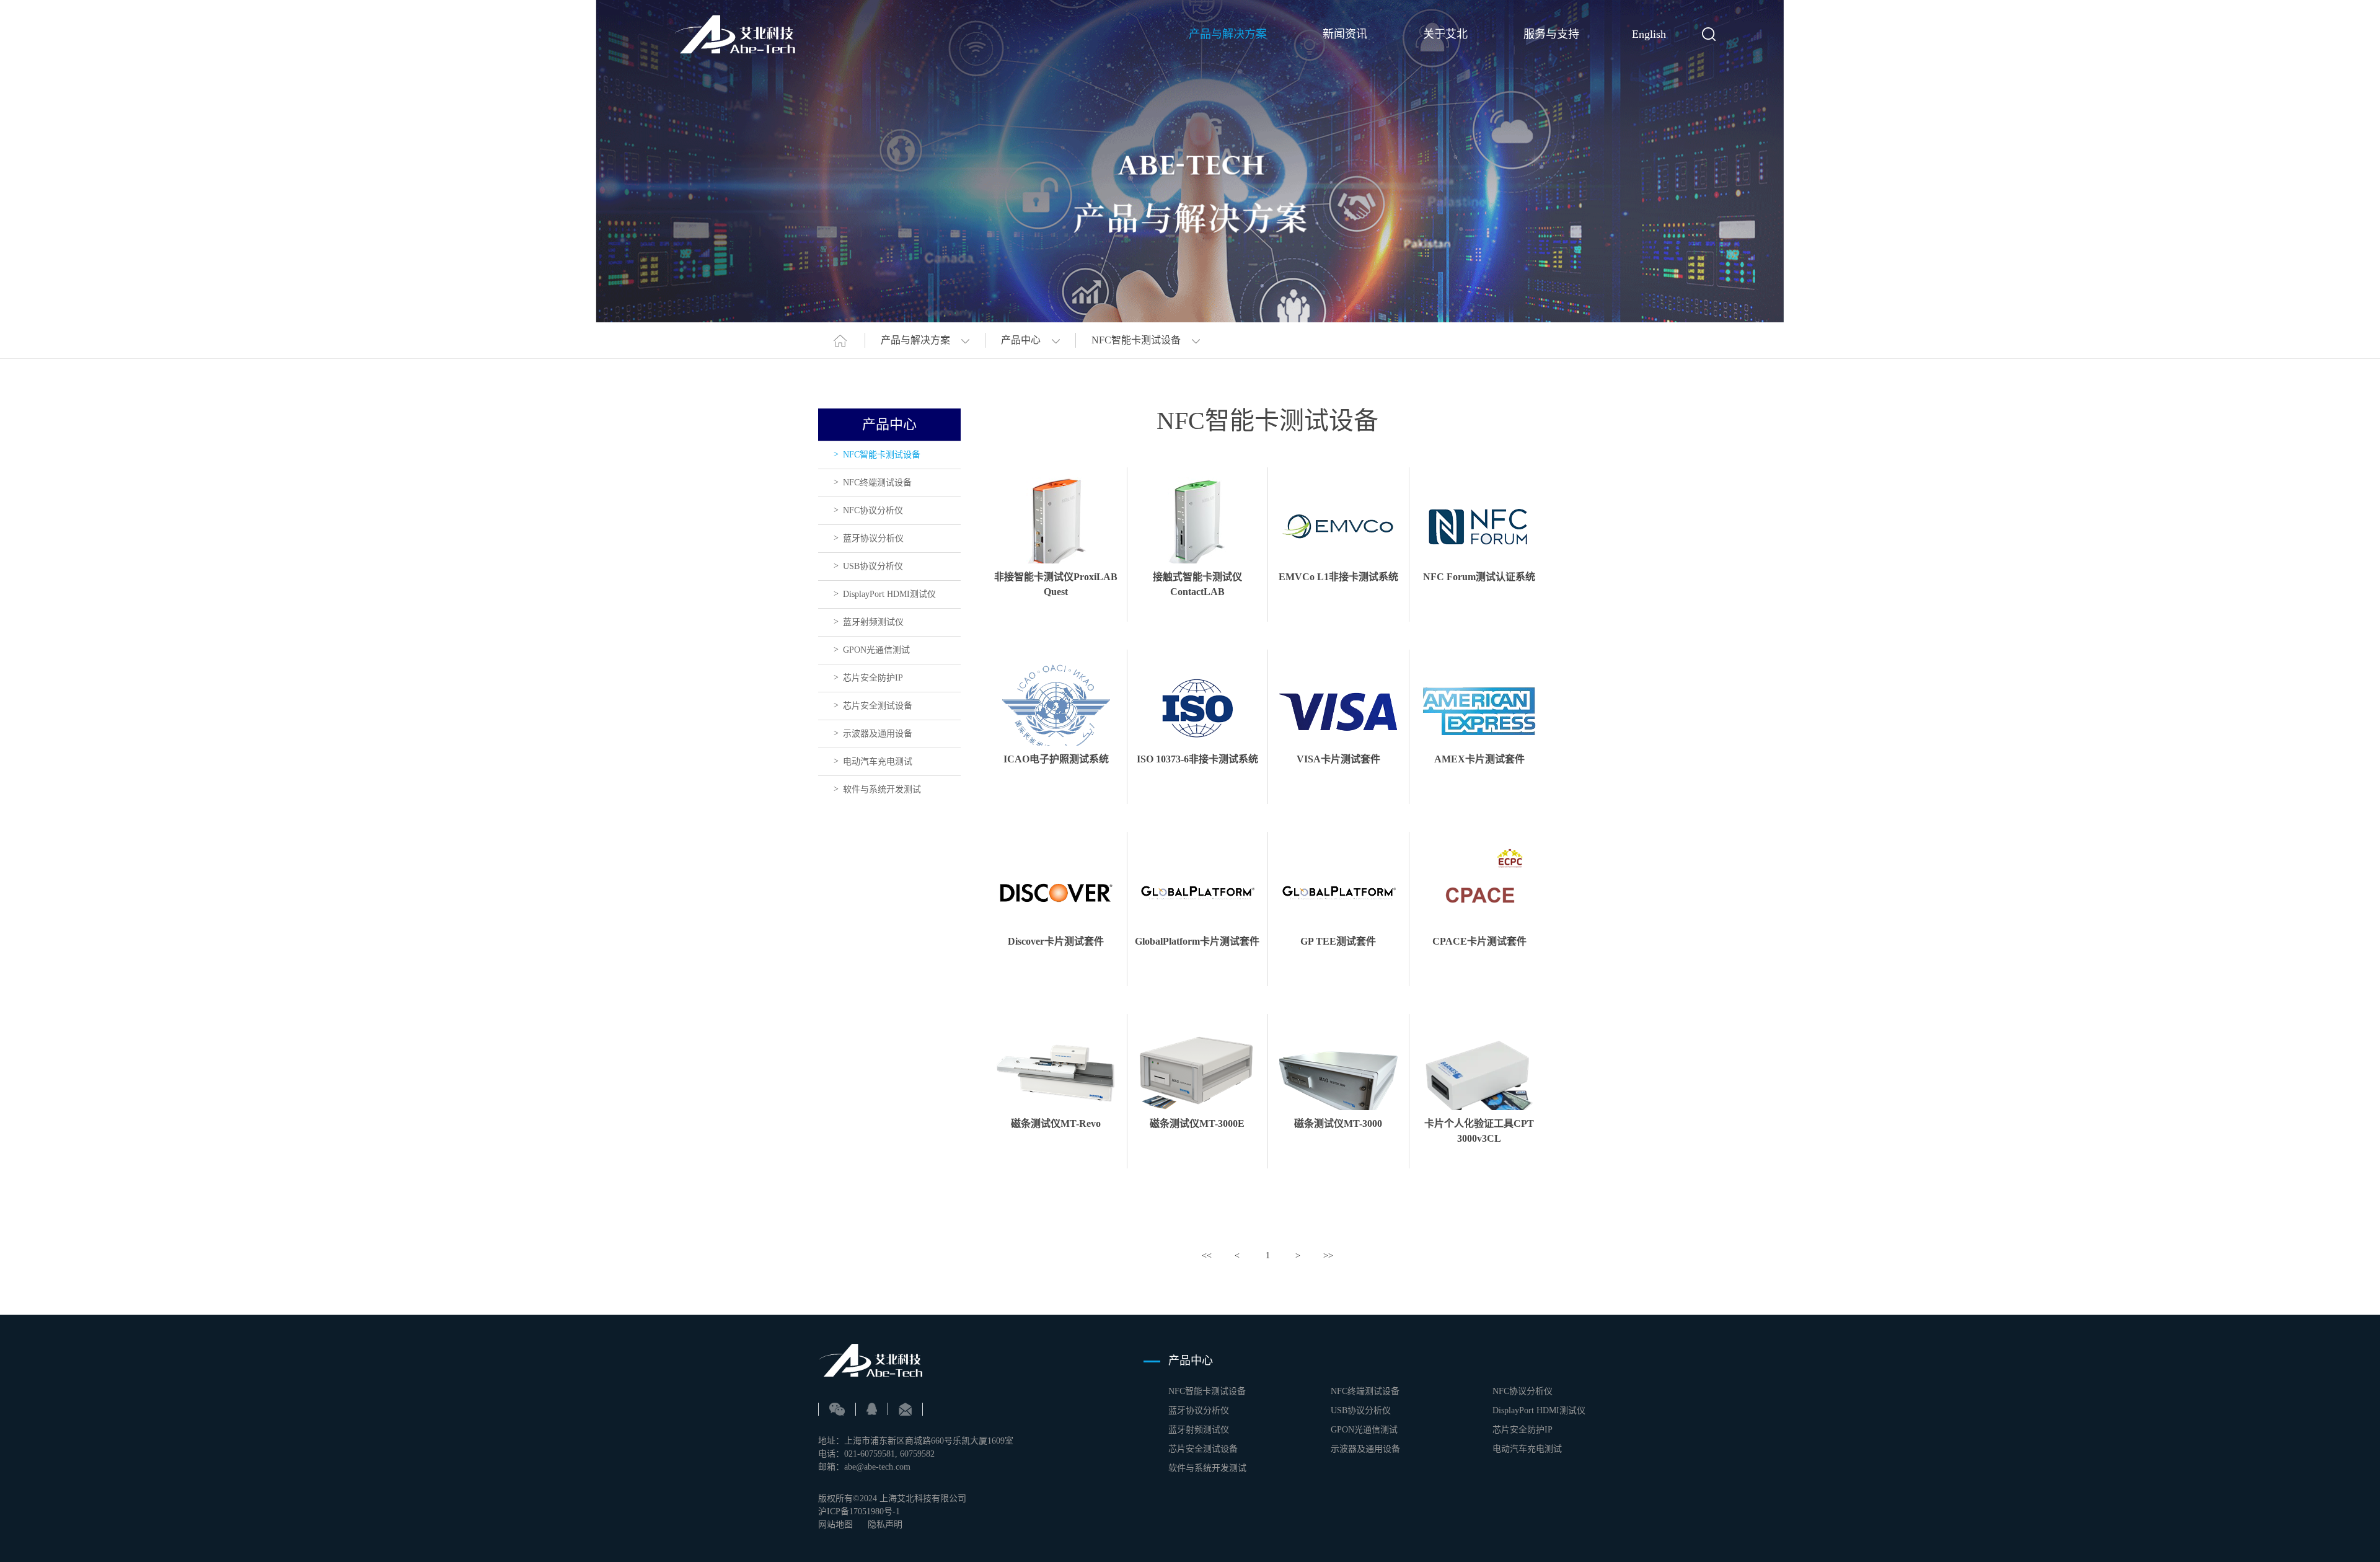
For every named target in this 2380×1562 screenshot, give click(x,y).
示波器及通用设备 (878, 734)
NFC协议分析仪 (873, 510)
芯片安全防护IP (873, 678)
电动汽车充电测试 (878, 761)
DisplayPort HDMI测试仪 (889, 594)
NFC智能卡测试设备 (882, 455)
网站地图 (835, 1524)
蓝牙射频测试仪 (873, 622)
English (1649, 34)
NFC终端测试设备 (877, 483)
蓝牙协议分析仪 (873, 538)
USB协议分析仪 (873, 566)
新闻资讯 (1345, 34)
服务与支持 (1551, 34)
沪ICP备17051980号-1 (859, 1511)
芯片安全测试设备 (878, 706)
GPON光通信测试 (876, 650)
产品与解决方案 (1228, 34)
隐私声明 (885, 1524)
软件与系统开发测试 (882, 789)
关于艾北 (1445, 34)
